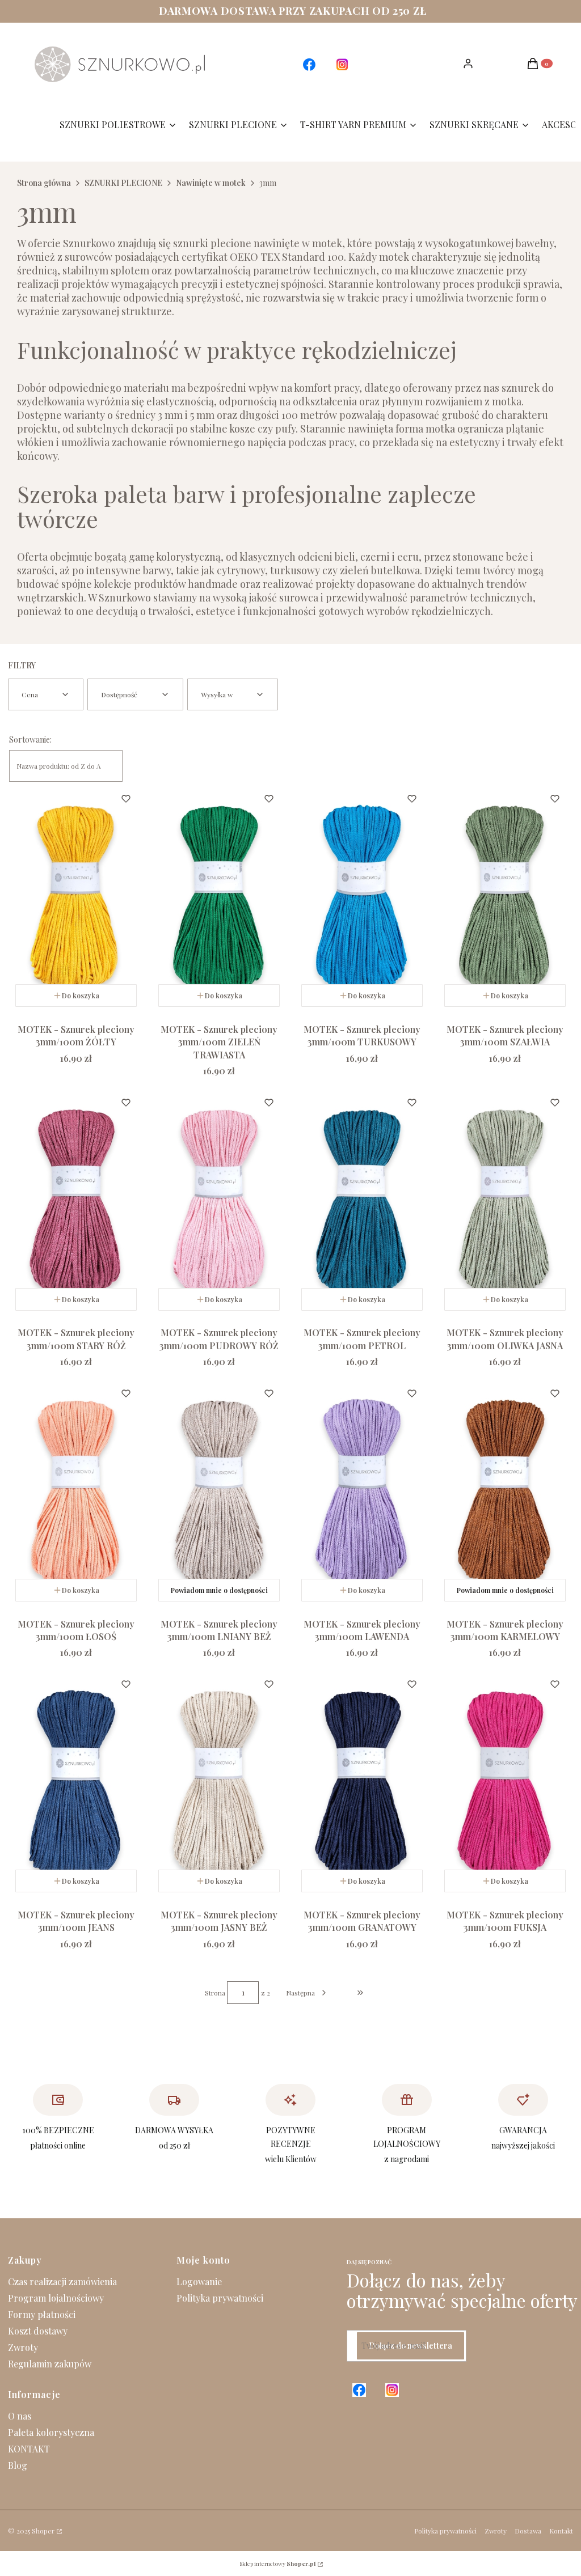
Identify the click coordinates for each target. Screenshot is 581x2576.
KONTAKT (29, 2449)
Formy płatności (42, 2314)
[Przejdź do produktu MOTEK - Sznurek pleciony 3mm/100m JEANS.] (76, 1783)
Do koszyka (81, 995)
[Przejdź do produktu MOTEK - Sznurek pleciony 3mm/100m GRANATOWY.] (362, 1783)
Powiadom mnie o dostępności (219, 1590)
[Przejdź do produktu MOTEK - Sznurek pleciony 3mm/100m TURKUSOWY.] (362, 897)
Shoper (43, 2531)
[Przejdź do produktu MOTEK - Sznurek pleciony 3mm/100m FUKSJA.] (505, 1783)
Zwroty (23, 2347)
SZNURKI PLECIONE (123, 183)
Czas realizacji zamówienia (62, 2281)
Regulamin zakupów (50, 2364)
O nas (20, 2416)
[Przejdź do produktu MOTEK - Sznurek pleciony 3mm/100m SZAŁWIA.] (505, 897)
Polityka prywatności (220, 2298)
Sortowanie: (30, 740)
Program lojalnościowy (56, 2298)
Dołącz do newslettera (411, 2346)
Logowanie (199, 2281)
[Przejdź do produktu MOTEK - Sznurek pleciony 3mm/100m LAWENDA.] (362, 1492)
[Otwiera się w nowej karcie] (309, 65)
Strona (215, 1993)
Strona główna (44, 183)
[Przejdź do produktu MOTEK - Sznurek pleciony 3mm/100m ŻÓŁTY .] (76, 897)
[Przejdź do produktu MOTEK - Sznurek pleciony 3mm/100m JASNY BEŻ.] (219, 1783)
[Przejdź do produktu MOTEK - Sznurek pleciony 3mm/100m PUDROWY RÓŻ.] (219, 1201)
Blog (18, 2465)
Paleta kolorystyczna (51, 2432)
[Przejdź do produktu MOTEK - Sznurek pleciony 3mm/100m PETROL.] (362, 1201)
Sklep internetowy (277, 2564)
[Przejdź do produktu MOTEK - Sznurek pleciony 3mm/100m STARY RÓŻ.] (76, 1201)
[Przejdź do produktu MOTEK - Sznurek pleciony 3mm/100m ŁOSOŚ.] (76, 1492)
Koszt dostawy (38, 2331)
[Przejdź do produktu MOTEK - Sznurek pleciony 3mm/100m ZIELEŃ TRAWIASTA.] (219, 897)
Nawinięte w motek (211, 183)
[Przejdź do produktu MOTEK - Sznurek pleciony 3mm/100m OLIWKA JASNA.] (505, 1201)
